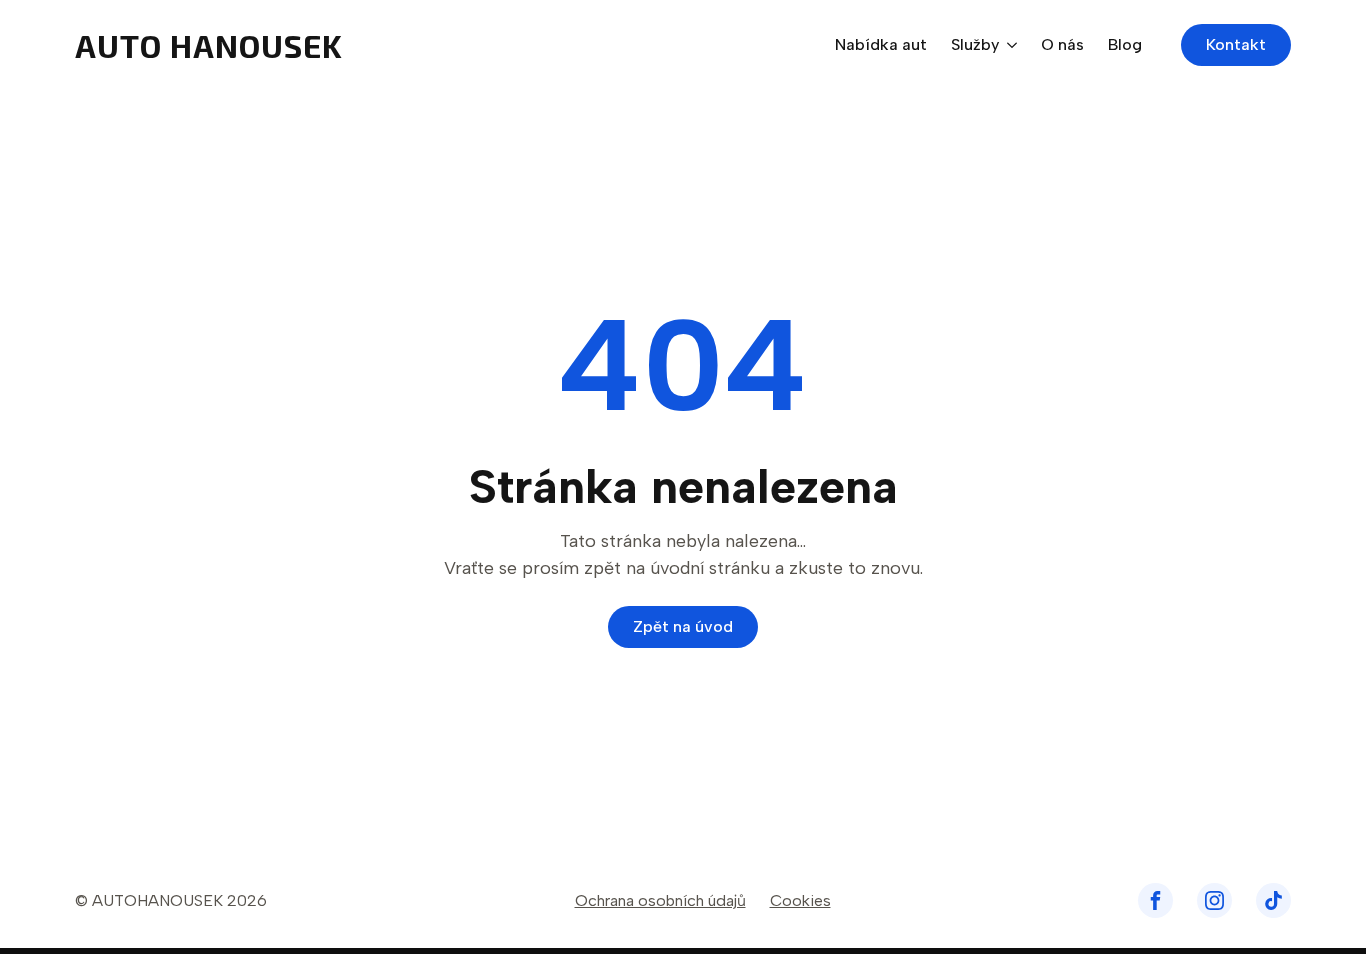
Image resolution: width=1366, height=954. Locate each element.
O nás (1062, 45)
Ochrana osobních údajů (660, 900)
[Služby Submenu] (1008, 45)
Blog (1125, 45)
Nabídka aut (881, 45)
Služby (975, 45)
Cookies (800, 900)
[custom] (1155, 900)
